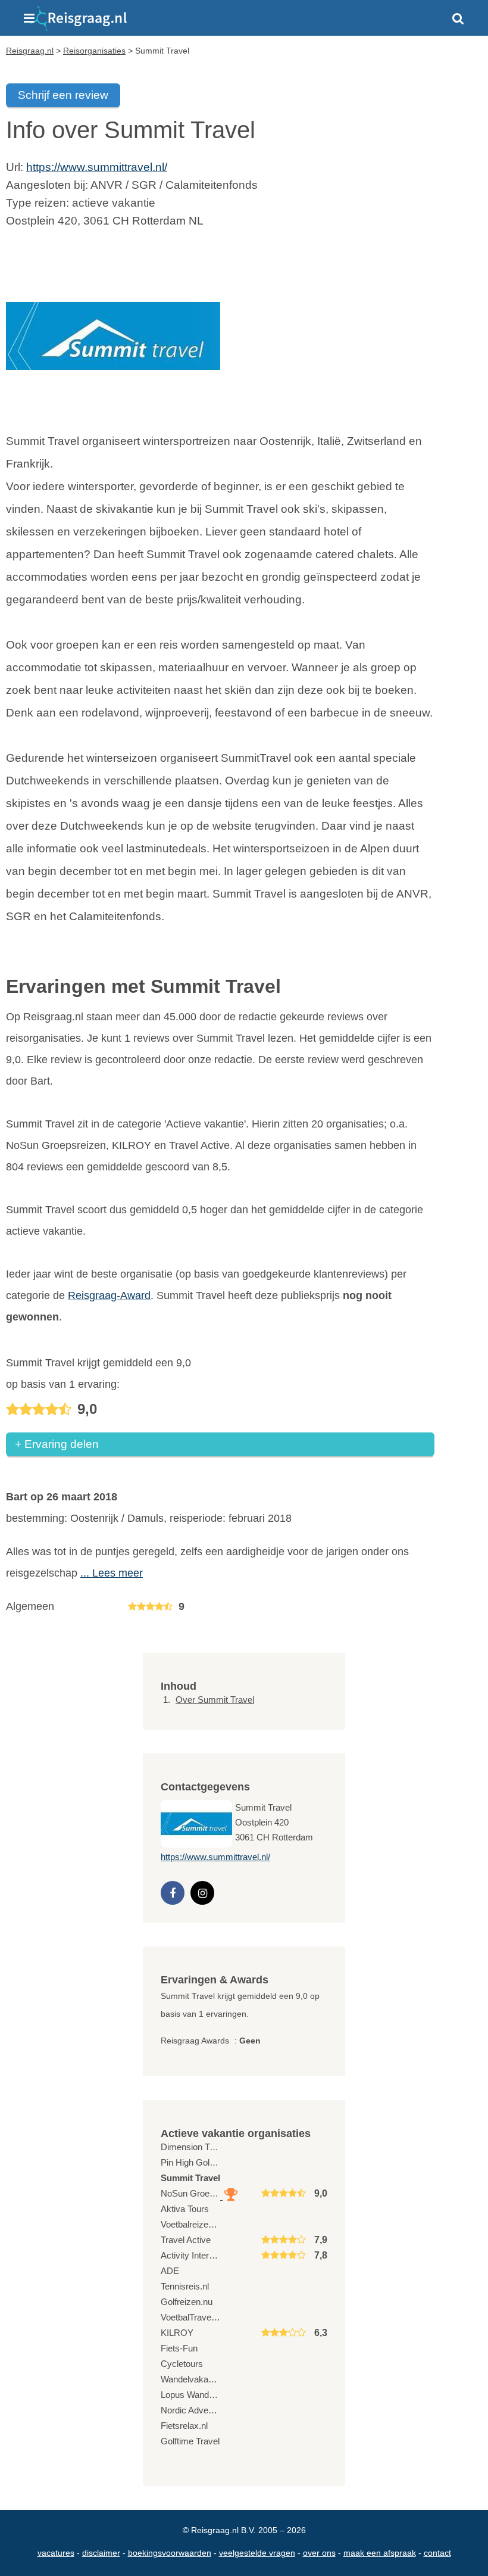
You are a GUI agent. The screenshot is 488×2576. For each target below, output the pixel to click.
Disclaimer (101, 2553)
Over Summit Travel (215, 1700)
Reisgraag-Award (109, 1295)
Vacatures (56, 2553)
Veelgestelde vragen (257, 2553)
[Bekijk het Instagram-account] (202, 1893)
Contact (437, 2553)
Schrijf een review (63, 95)
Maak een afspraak (380, 2553)
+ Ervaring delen (57, 1444)
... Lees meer (112, 1573)
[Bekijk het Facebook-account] (173, 1893)
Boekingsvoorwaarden (170, 2553)
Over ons (319, 2553)
